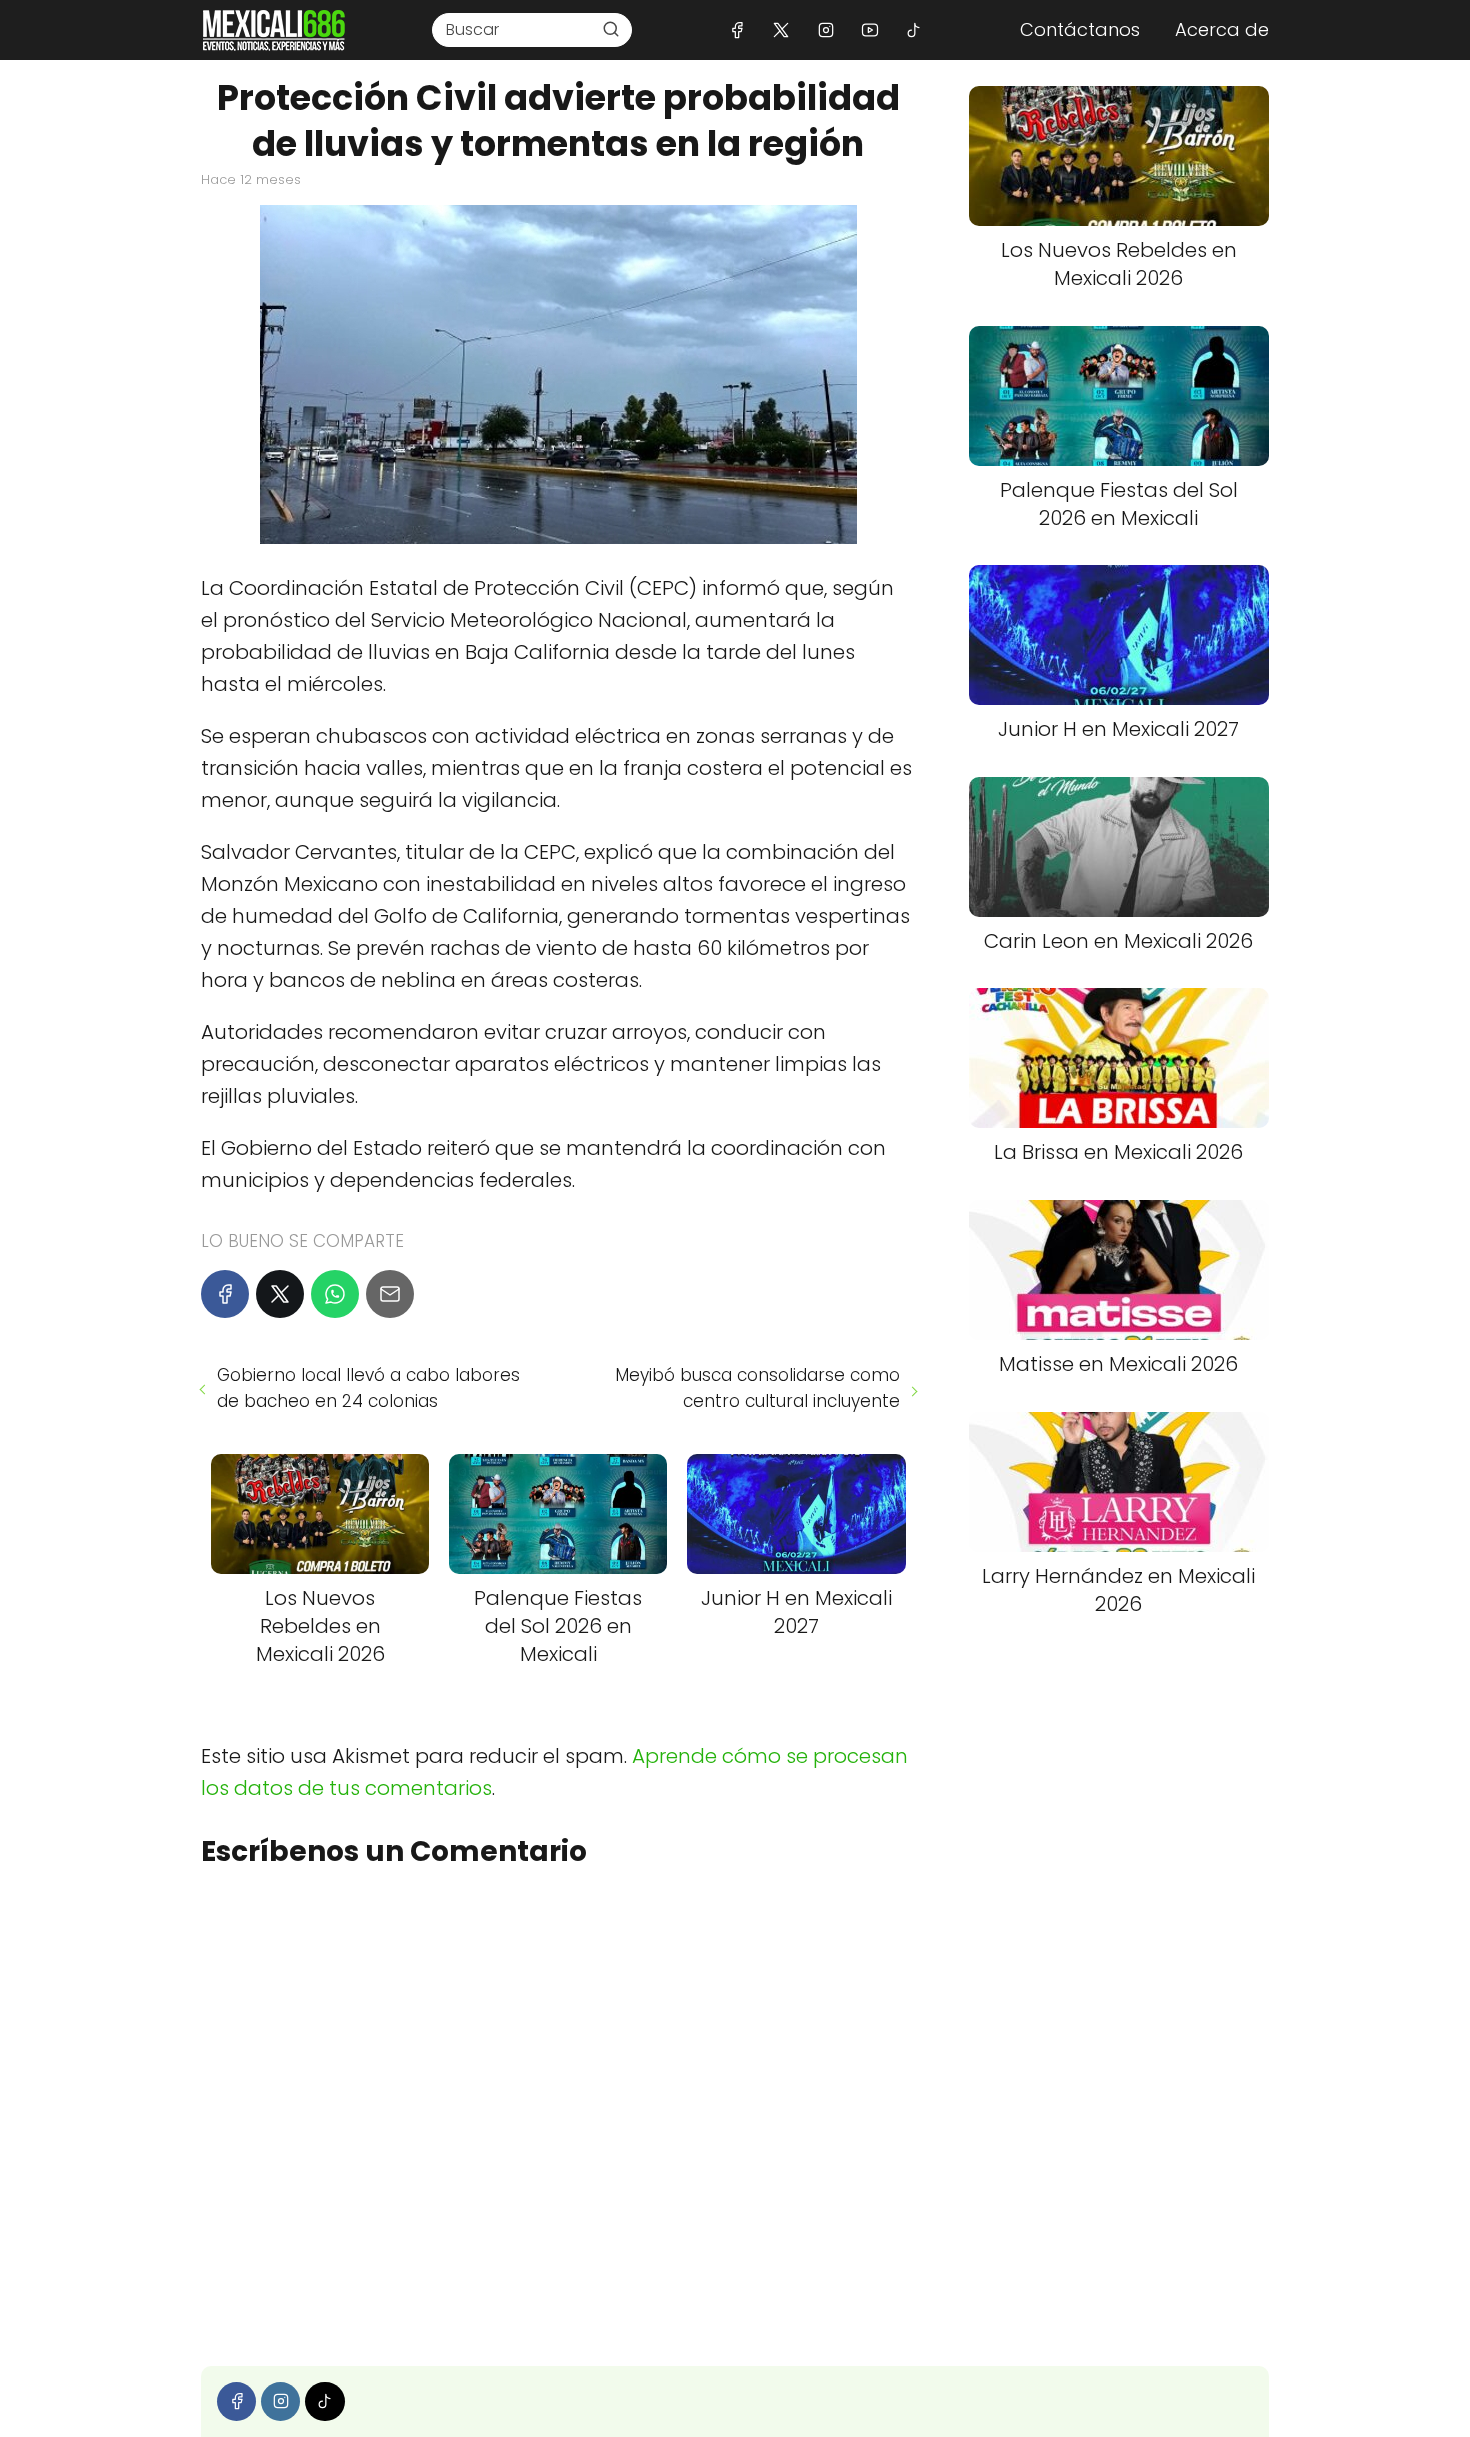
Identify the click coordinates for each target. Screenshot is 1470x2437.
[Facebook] (737, 29)
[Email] (390, 1294)
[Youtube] (869, 29)
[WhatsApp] (335, 1294)
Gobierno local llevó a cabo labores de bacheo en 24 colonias (368, 1388)
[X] (781, 29)
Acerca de (1222, 29)
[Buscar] (611, 29)
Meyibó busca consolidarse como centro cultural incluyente (757, 1388)
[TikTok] (913, 29)
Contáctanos (1080, 29)
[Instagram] (825, 29)
